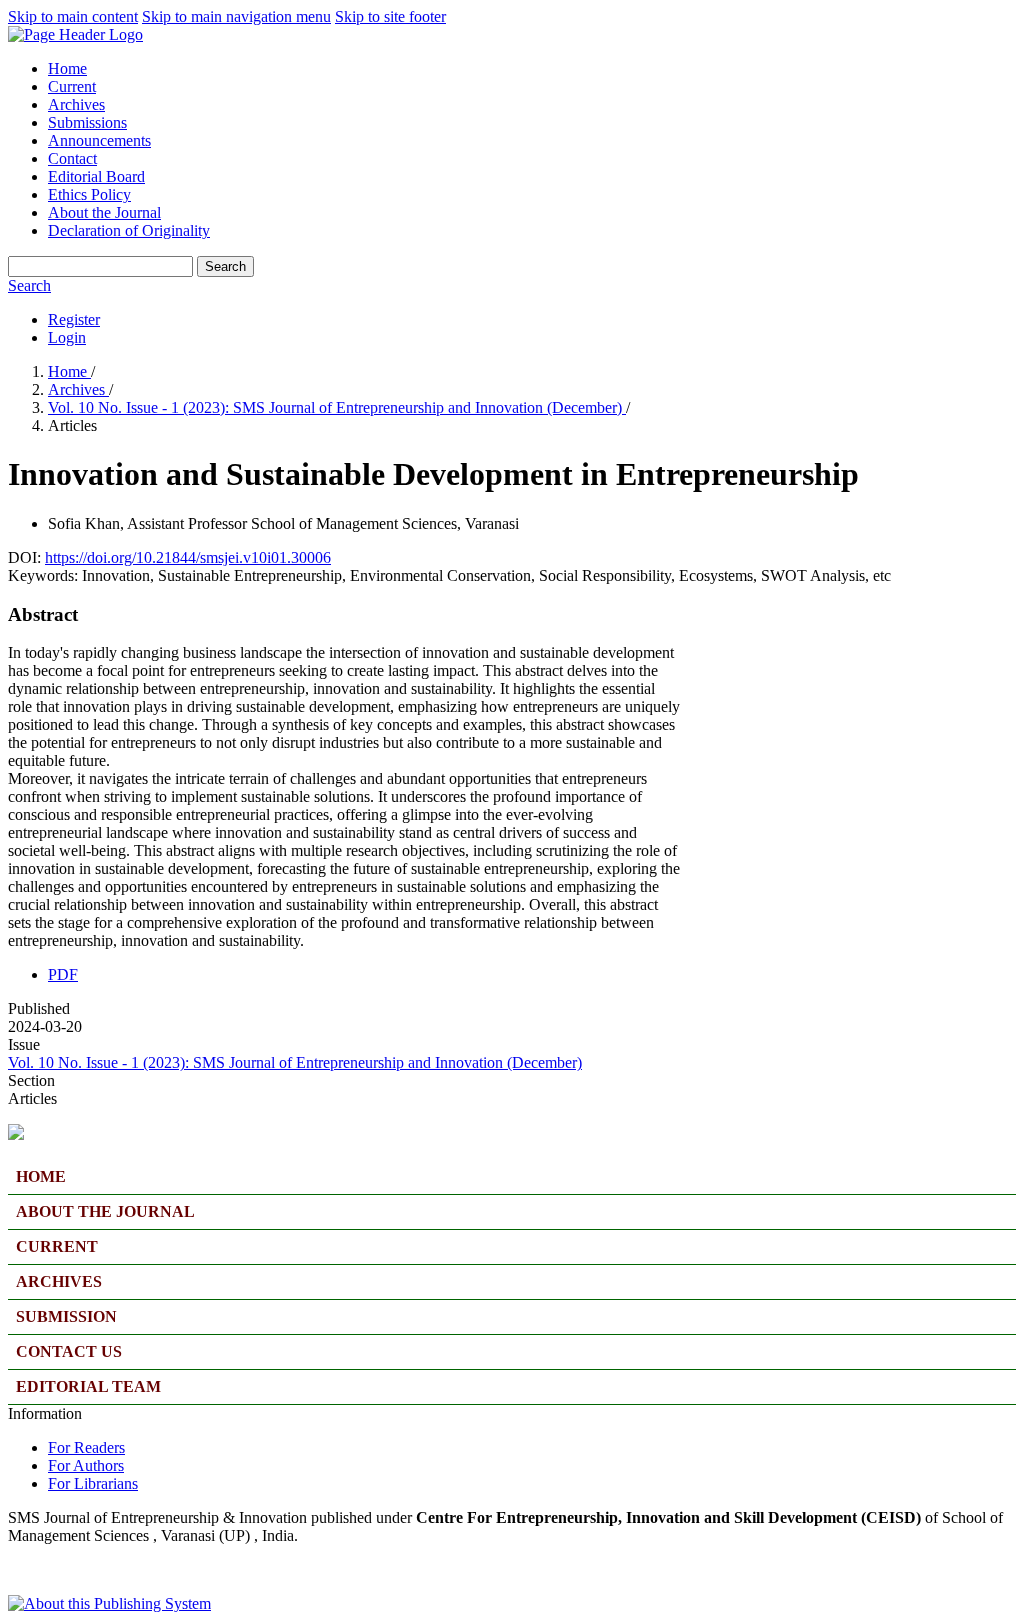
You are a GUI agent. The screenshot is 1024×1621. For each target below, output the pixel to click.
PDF (63, 974)
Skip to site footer (390, 16)
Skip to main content (73, 16)
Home (67, 68)
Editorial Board (96, 176)
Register (74, 319)
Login (67, 337)
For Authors (86, 1465)
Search (225, 266)
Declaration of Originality (129, 230)
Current (72, 86)
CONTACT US (69, 1351)
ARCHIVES (59, 1281)
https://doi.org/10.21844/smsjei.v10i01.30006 (188, 557)
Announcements (99, 140)
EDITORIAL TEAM (88, 1386)
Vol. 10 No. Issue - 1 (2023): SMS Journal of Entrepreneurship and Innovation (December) (337, 407)
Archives (76, 104)
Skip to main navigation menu (236, 16)
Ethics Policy (89, 194)
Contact (72, 158)
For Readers (86, 1447)
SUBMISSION (66, 1316)
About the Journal (104, 212)
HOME (41, 1176)
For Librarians (93, 1483)
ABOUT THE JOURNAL (105, 1211)
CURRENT (57, 1246)
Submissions (87, 122)
